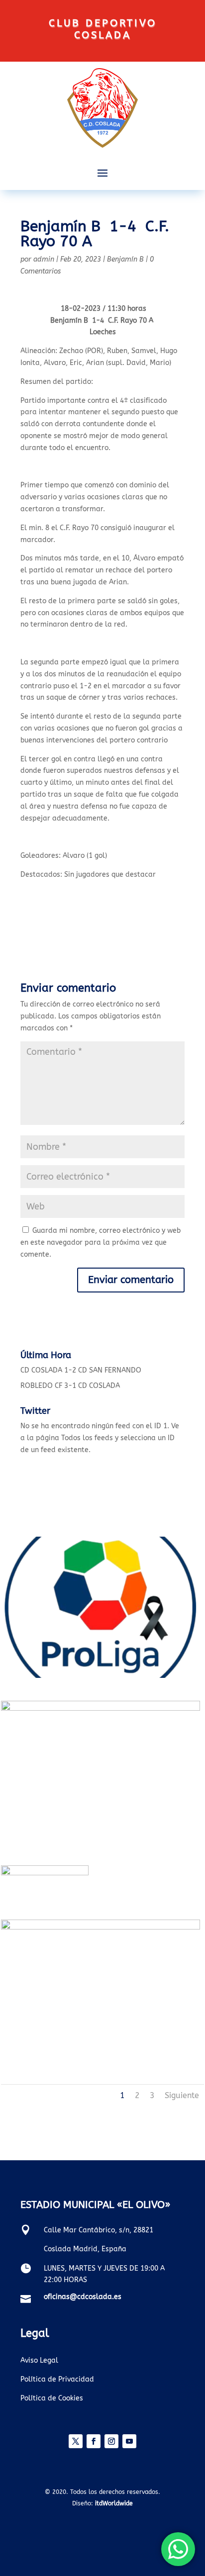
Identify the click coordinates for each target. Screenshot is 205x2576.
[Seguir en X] (76, 2441)
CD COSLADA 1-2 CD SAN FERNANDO (81, 1370)
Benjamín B (125, 259)
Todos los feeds (87, 1438)
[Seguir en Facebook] (94, 2441)
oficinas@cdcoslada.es (83, 2297)
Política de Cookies (52, 2398)
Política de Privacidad (57, 2379)
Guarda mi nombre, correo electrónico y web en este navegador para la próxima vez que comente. (101, 1242)
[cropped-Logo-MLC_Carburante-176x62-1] (45, 1873)
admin (44, 259)
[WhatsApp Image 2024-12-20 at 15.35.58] (101, 1708)
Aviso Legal (39, 2360)
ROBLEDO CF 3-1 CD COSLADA (70, 1386)
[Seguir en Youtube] (129, 2441)
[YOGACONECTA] (101, 1927)
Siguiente (182, 2095)
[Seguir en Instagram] (111, 2441)
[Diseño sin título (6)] (101, 1676)
